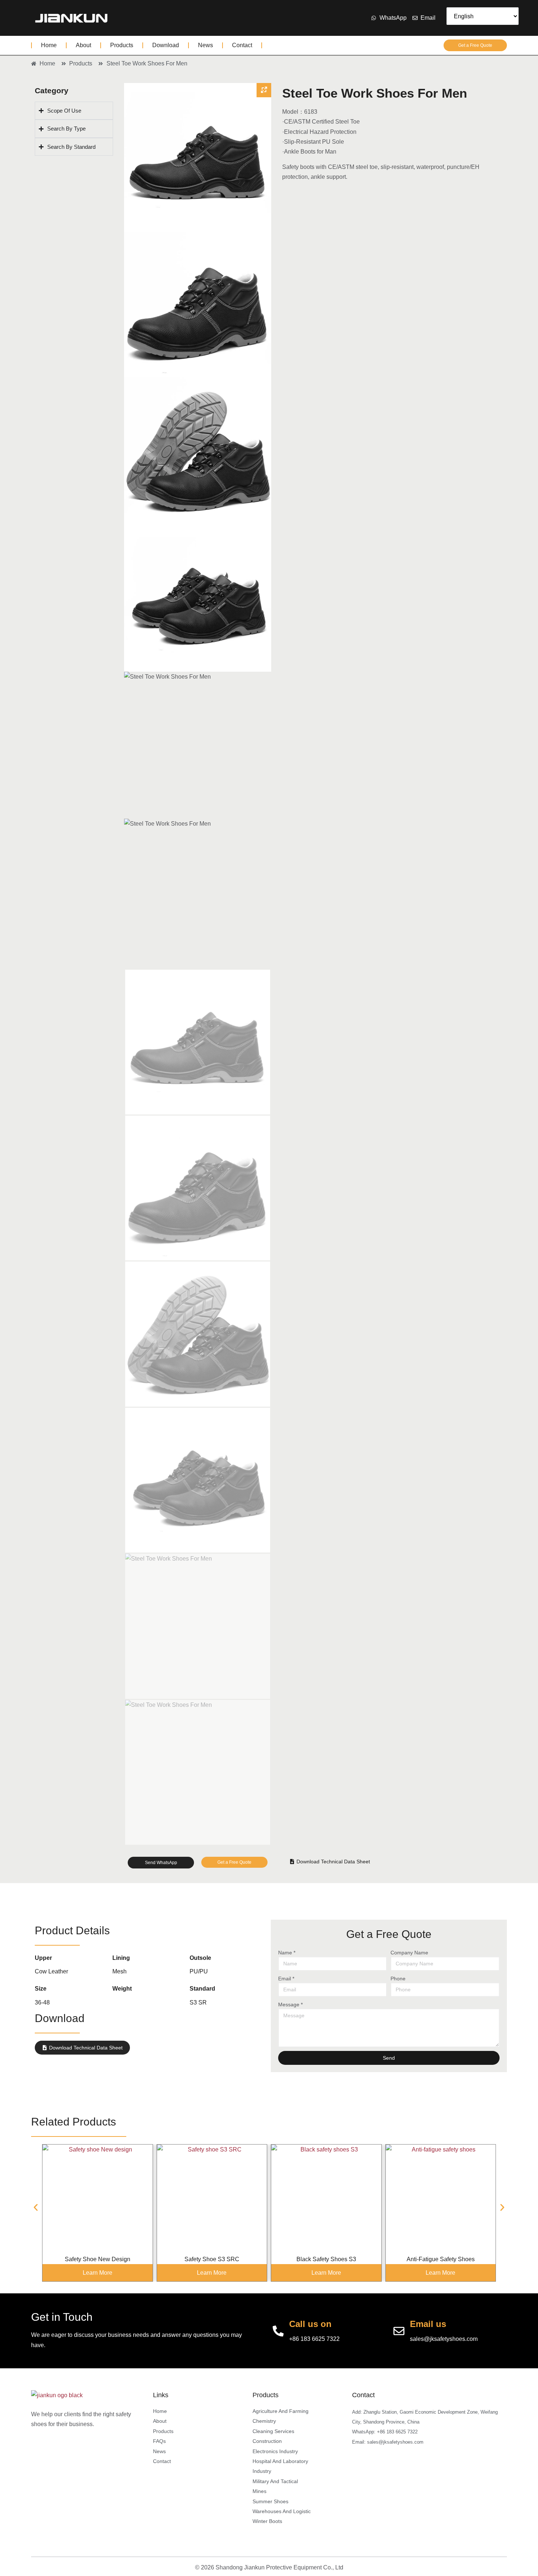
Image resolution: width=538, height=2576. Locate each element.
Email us (428, 2324)
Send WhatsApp (161, 1863)
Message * (290, 2004)
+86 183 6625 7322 (314, 2339)
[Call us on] (278, 2331)
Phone (398, 1979)
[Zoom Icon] (264, 90)
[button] (36, 2208)
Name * (287, 1953)
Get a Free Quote (475, 45)
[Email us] (399, 2331)
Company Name (409, 1953)
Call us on (310, 2324)
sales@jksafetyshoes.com (444, 2339)
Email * (286, 1979)
